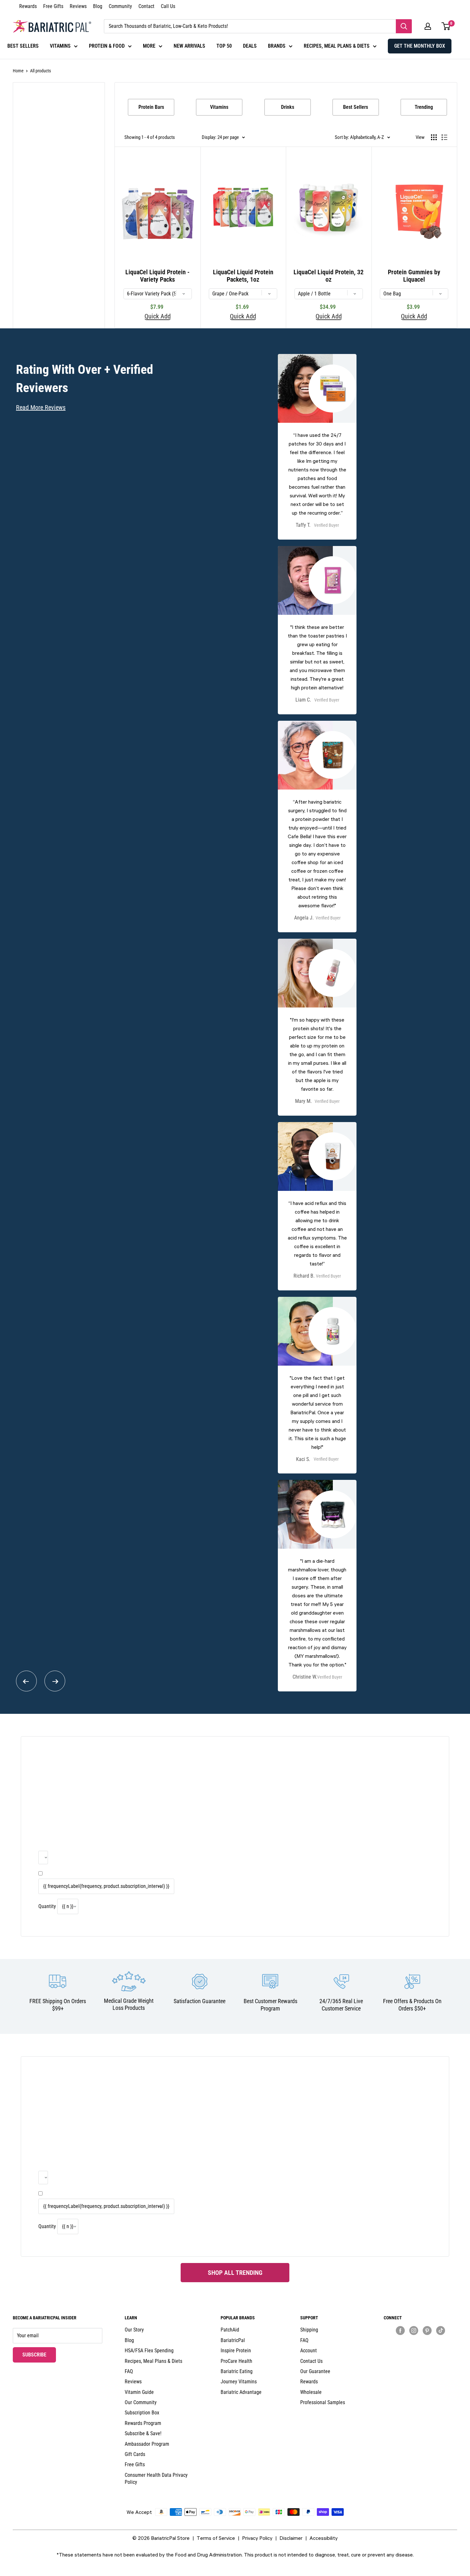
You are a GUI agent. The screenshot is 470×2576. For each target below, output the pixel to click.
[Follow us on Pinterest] (427, 2330)
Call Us (168, 6)
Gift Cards (135, 2454)
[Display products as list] (444, 137)
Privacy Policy (257, 2538)
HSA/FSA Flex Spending (149, 2351)
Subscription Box (142, 2413)
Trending (424, 107)
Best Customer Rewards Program (270, 2005)
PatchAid (230, 2330)
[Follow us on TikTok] (441, 2330)
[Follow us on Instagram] (414, 2330)
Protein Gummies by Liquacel (414, 276)
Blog (98, 6)
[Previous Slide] (26, 1681)
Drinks (288, 107)
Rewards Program (143, 2423)
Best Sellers (356, 107)
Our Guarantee (315, 2371)
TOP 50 (224, 46)
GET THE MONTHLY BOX (420, 46)
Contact (146, 6)
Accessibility (324, 2538)
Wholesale (311, 2392)
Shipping (309, 2330)
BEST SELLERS (23, 46)
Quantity (47, 1906)
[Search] (404, 26)
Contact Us (311, 2361)
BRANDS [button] (277, 46)
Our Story (134, 2330)
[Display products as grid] (434, 137)
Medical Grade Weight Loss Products (129, 2004)
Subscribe (39, 2355)
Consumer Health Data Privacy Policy (156, 2479)
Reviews (78, 6)
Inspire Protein (236, 2351)
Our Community (141, 2402)
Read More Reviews (41, 407)
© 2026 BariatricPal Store (161, 2538)
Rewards (28, 6)
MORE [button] (149, 46)
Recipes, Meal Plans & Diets (153, 2361)
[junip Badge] (420, 2342)
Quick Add (158, 317)
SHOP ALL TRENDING (235, 2273)
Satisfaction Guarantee (200, 2001)
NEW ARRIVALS (189, 46)
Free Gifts (53, 6)
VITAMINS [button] (60, 46)
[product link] (317, 447)
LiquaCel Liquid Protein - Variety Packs (157, 276)
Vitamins (219, 107)
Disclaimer (291, 2538)
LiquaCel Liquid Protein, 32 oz (329, 276)
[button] (428, 26)
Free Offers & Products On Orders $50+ (412, 2005)
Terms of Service (216, 2538)
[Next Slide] (55, 1681)
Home (18, 71)
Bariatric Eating (237, 2371)
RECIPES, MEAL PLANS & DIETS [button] (337, 46)
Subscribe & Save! (143, 2433)
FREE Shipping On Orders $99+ (58, 2005)
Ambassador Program (147, 2444)
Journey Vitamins (239, 2382)
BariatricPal (233, 2340)
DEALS (250, 46)
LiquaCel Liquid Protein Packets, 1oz (243, 276)
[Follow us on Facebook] (400, 2330)
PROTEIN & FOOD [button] (107, 46)
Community (120, 6)
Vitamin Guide (139, 2392)
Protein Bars (151, 107)
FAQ (129, 2371)
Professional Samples (323, 2402)
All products (40, 71)
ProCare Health (236, 2361)
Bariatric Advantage (241, 2392)
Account (309, 2351)
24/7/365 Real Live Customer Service (341, 2005)
